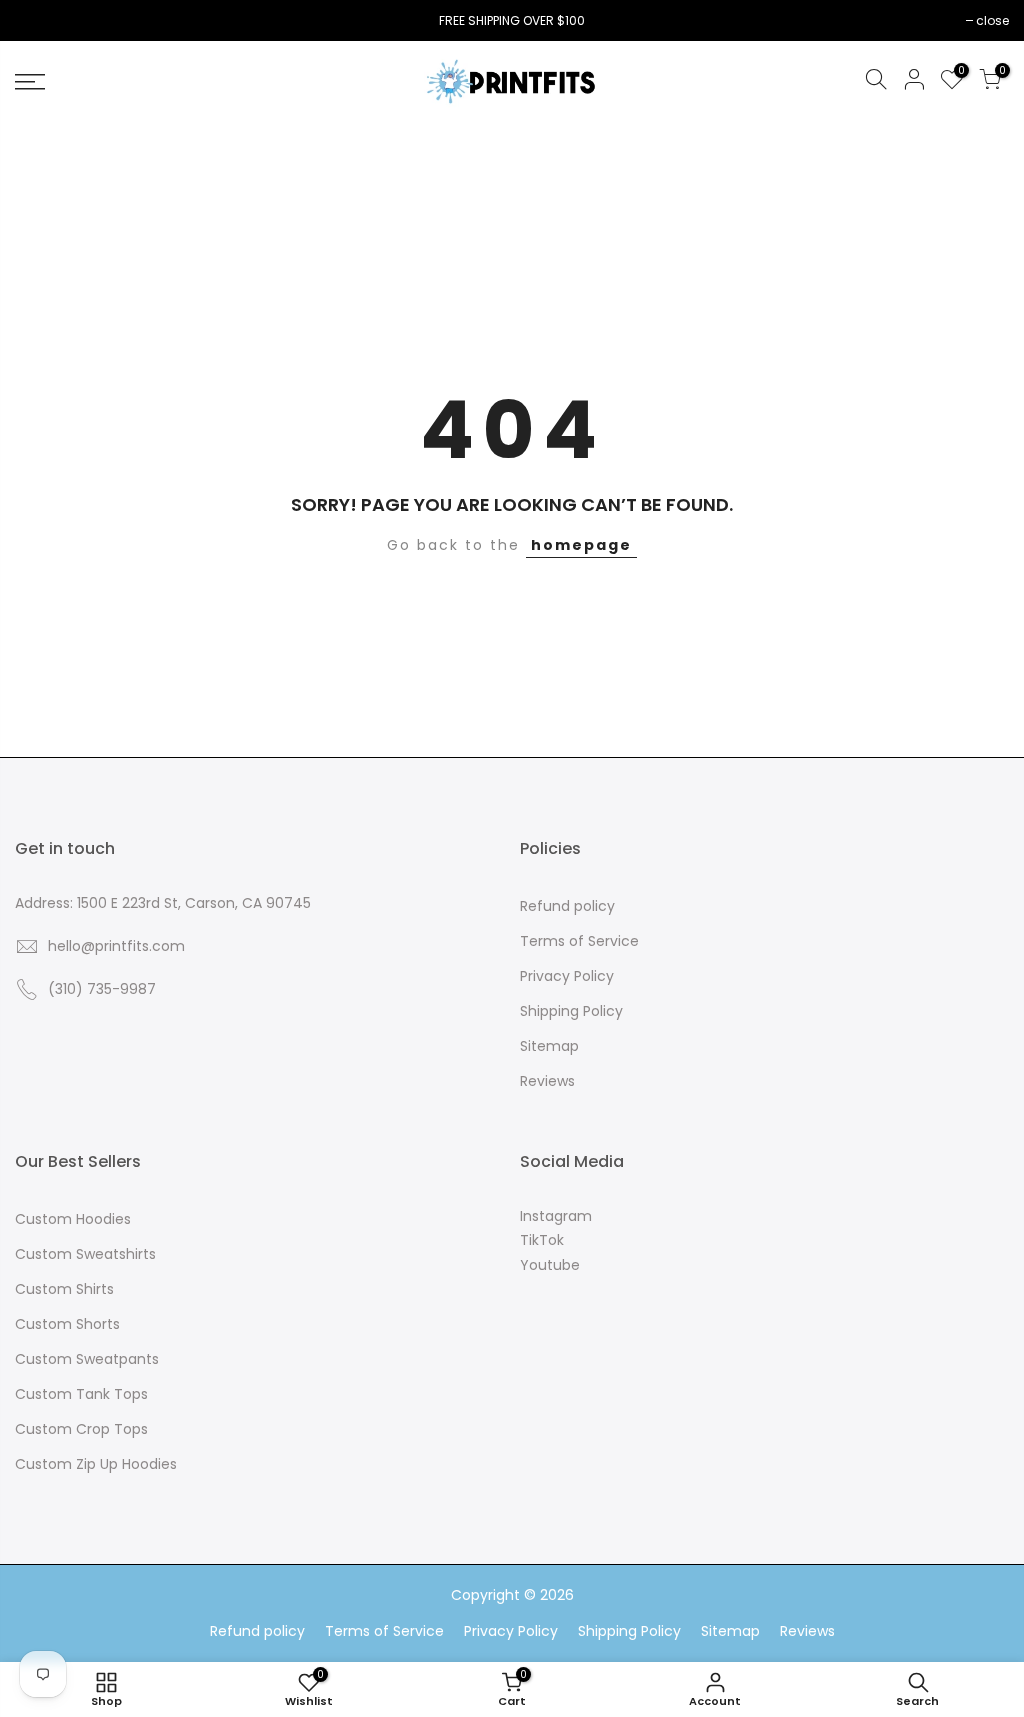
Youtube (550, 1265)
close (41, 20)
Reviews (547, 1081)
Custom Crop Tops (81, 1429)
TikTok (542, 1240)
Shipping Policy (571, 1011)
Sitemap (549, 1046)
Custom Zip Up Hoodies (96, 1464)
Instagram (556, 1216)
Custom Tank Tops (81, 1394)
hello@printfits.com (116, 946)
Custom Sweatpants (87, 1359)
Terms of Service (579, 941)
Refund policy (567, 906)
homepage (581, 545)
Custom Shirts (64, 1289)
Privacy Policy (567, 976)
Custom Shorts (67, 1324)
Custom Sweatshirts (85, 1254)
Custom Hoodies (73, 1219)
